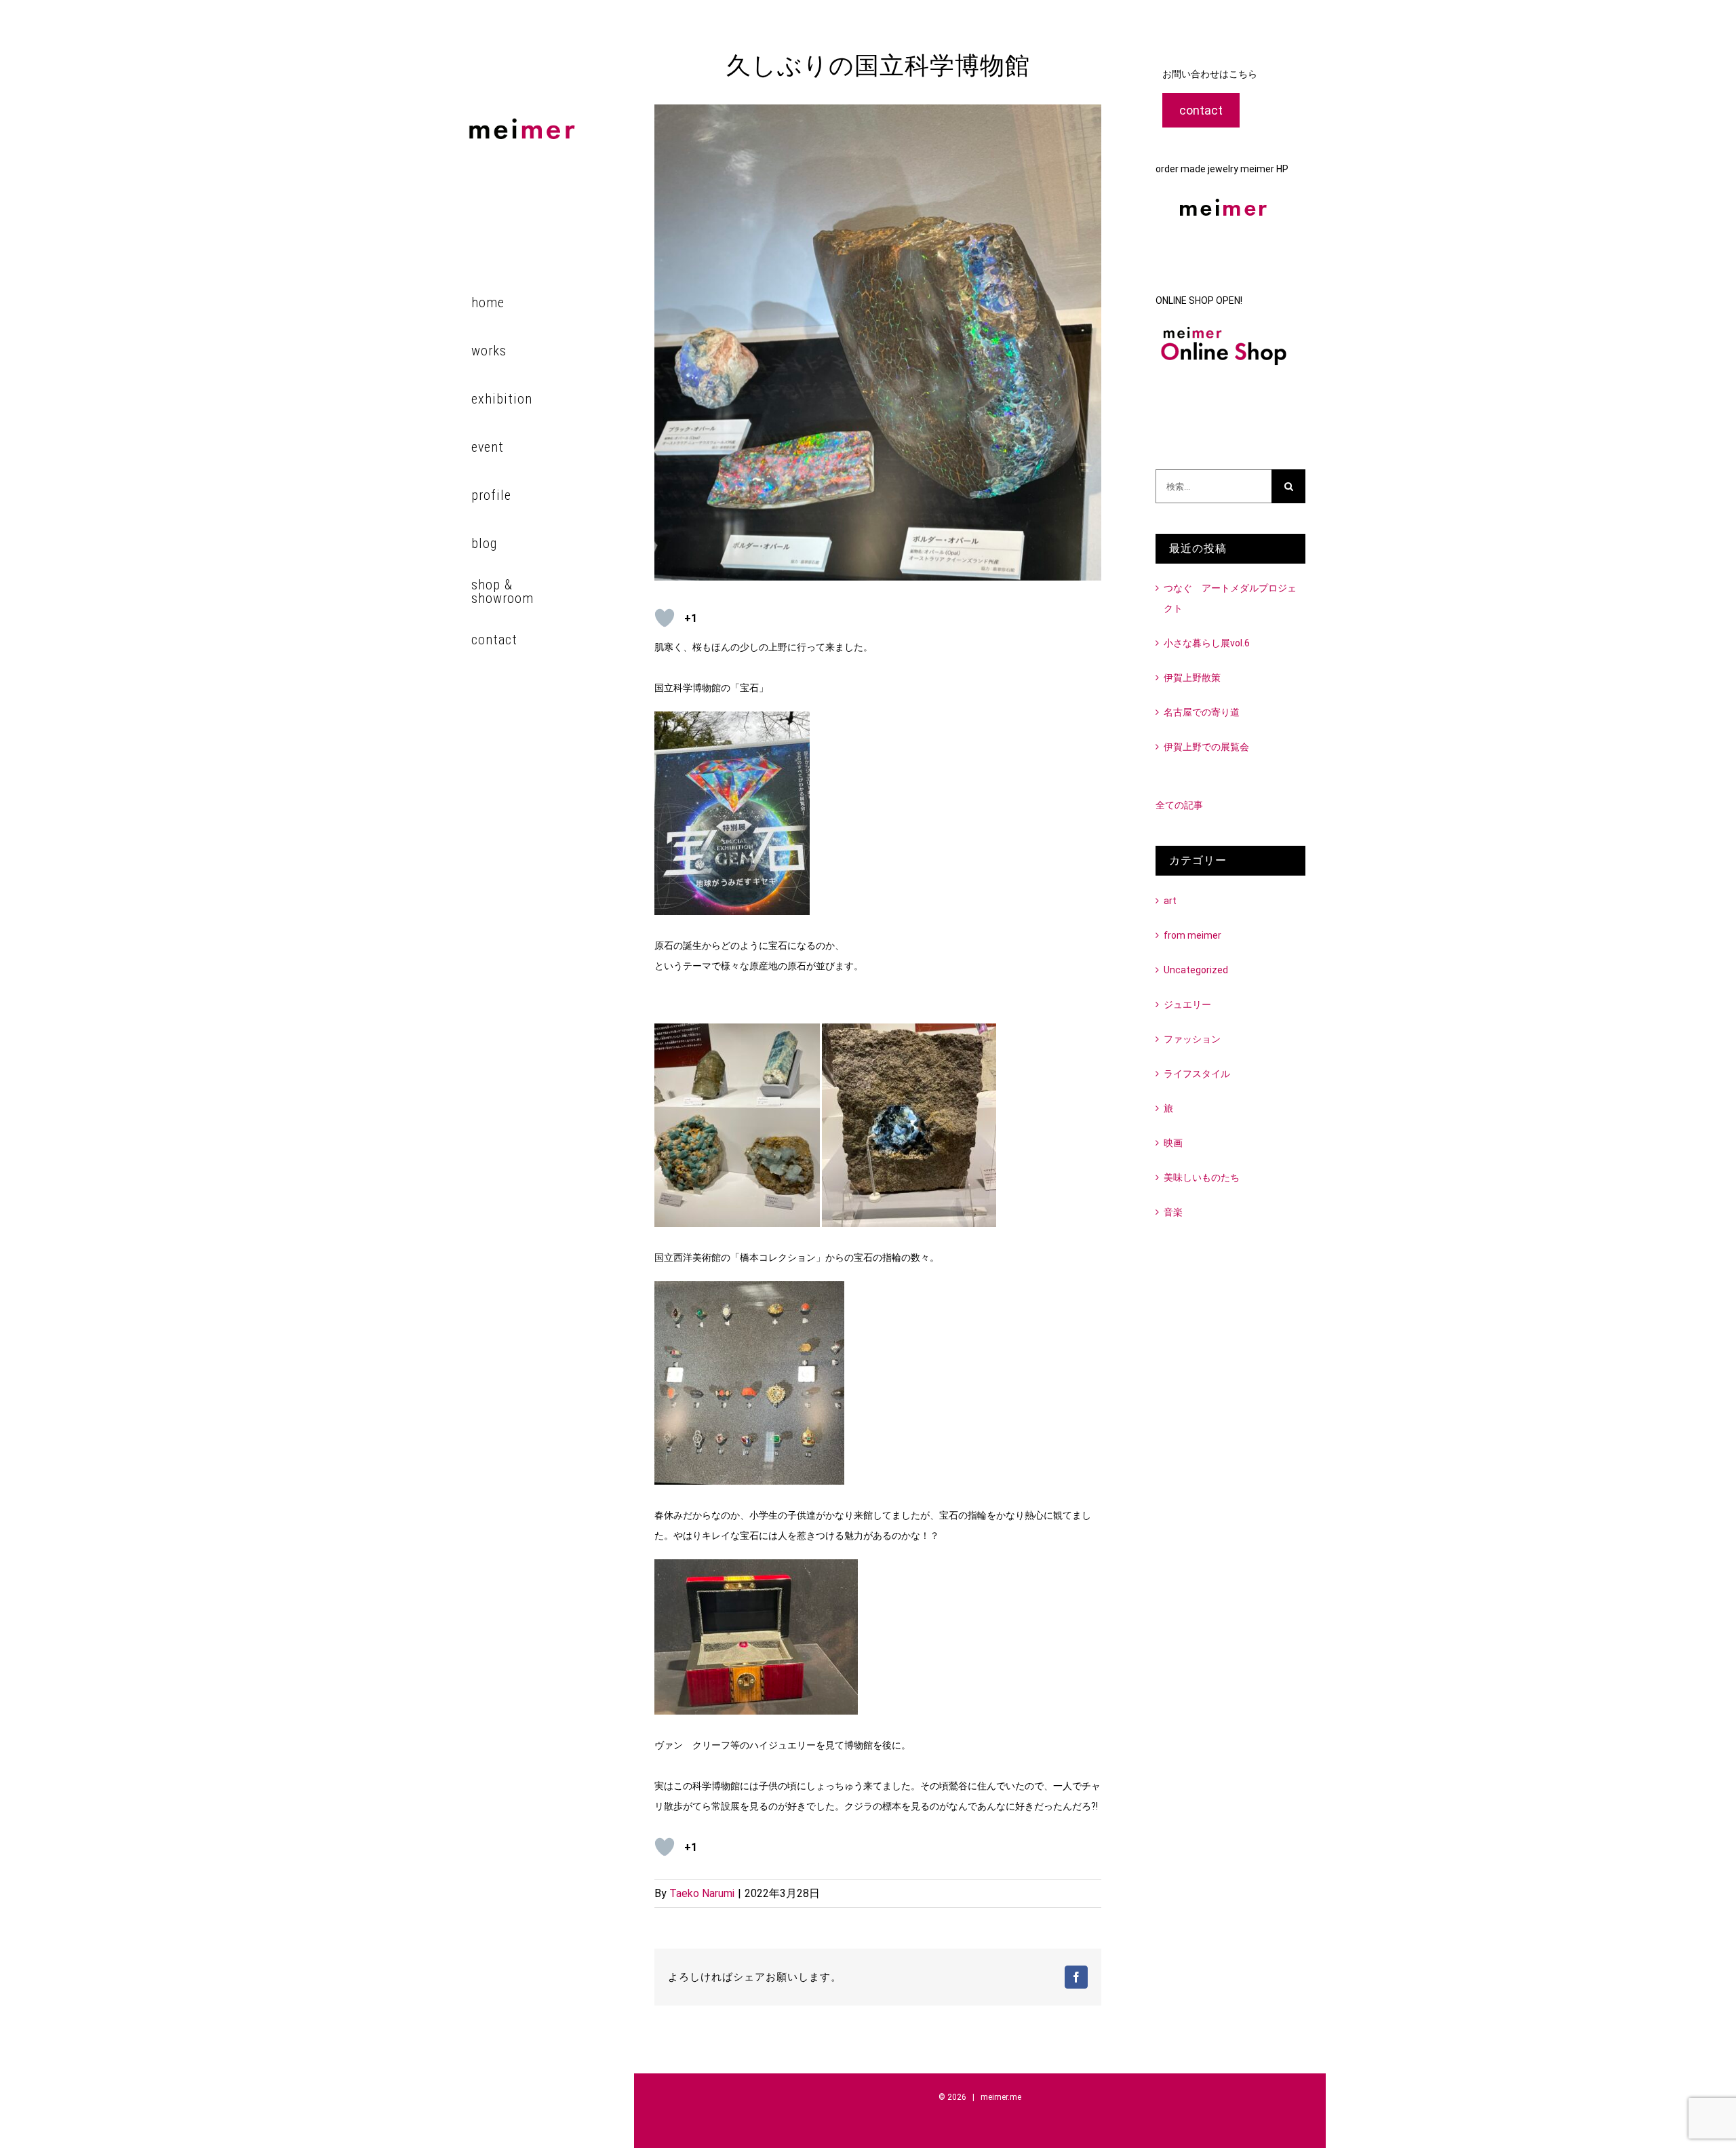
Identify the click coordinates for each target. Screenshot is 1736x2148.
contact (1201, 110)
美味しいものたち (1202, 1177)
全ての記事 (1179, 805)
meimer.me (1001, 2097)
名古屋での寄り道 (1202, 712)
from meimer (1192, 935)
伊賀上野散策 (1192, 678)
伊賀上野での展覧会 (1206, 747)
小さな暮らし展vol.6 (1207, 643)
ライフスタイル (1197, 1074)
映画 (1173, 1143)
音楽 (1173, 1212)
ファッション (1192, 1039)
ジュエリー (1187, 1004)
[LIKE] (665, 618)
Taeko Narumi (702, 1893)
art (1170, 901)
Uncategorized (1196, 970)
